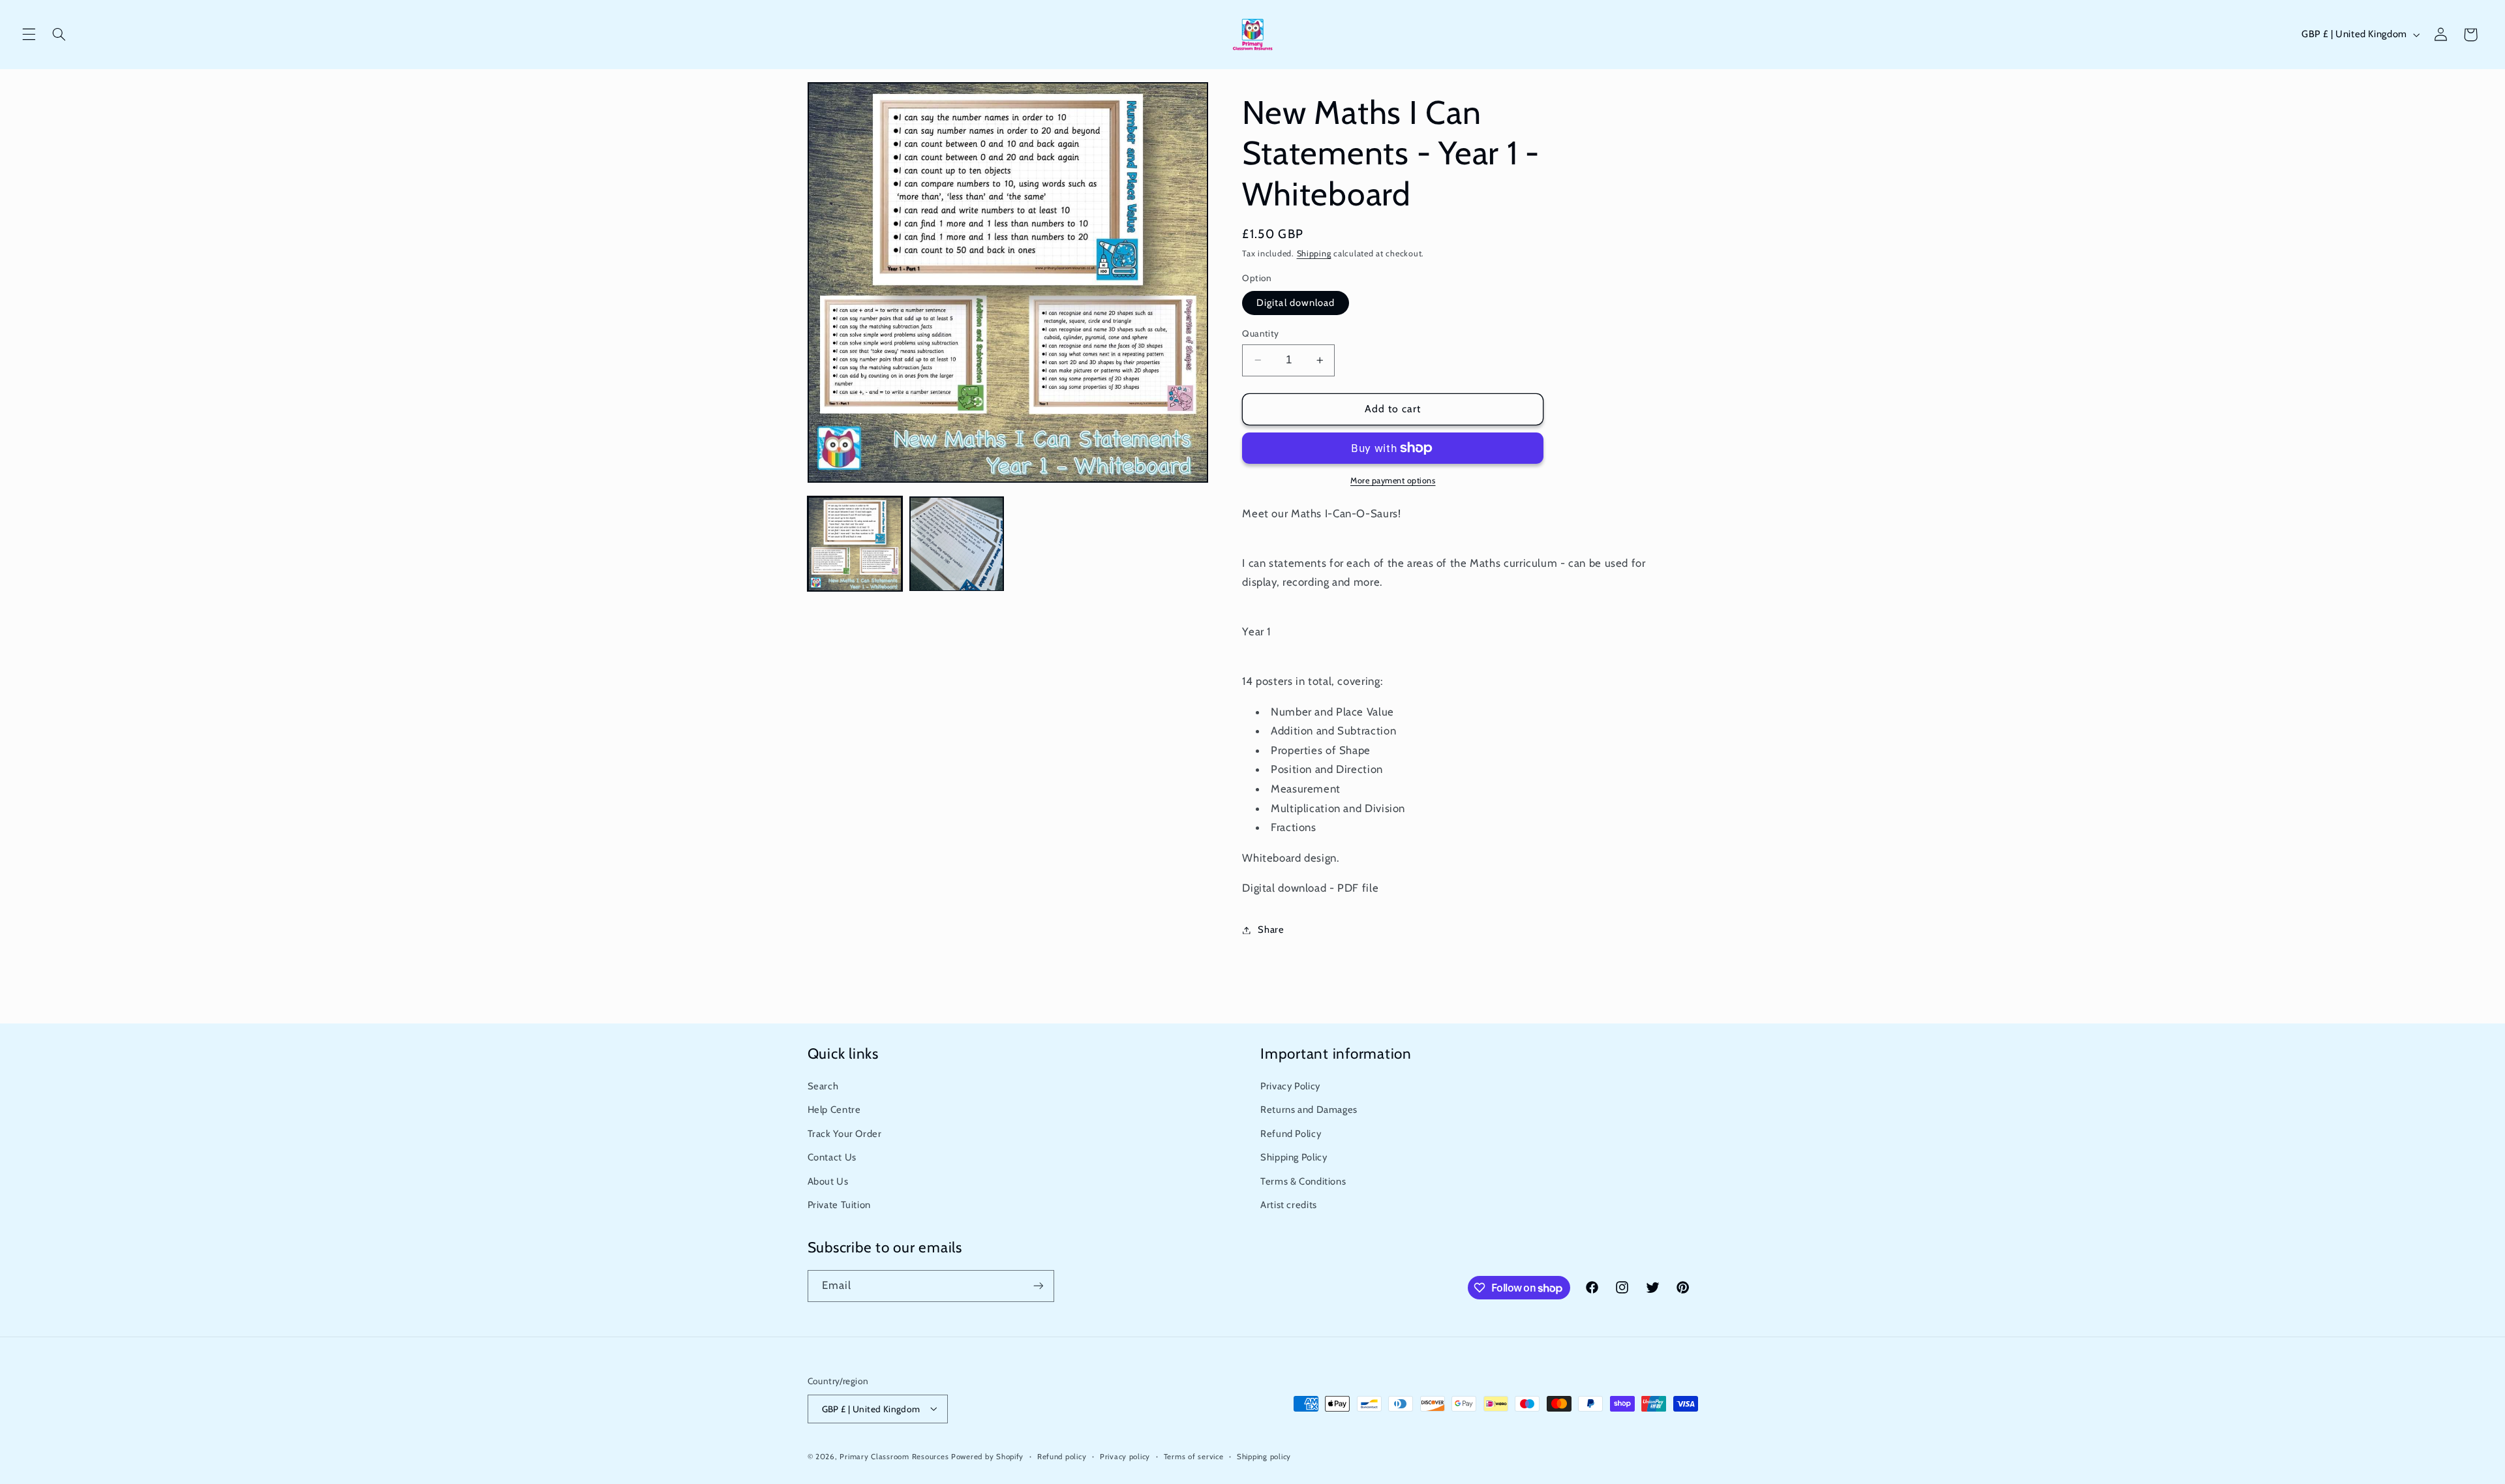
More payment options (1393, 480)
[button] (29, 35)
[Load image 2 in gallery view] (957, 544)
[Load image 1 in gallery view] (855, 544)
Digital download (1296, 303)
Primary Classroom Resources (894, 1456)
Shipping (1314, 253)
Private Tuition (839, 1205)
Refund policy (1062, 1456)
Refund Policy (1291, 1134)
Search (823, 1086)
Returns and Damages (1309, 1110)
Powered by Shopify (987, 1456)
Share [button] (1271, 930)
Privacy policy (1125, 1456)
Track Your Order (845, 1134)
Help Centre (834, 1110)
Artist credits (1289, 1205)
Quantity (1260, 333)
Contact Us (832, 1157)
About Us (828, 1181)
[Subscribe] (1038, 1286)
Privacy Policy (1290, 1086)
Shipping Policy (1294, 1157)
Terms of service (1194, 1456)
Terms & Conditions (1303, 1181)
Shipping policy (1264, 1456)
